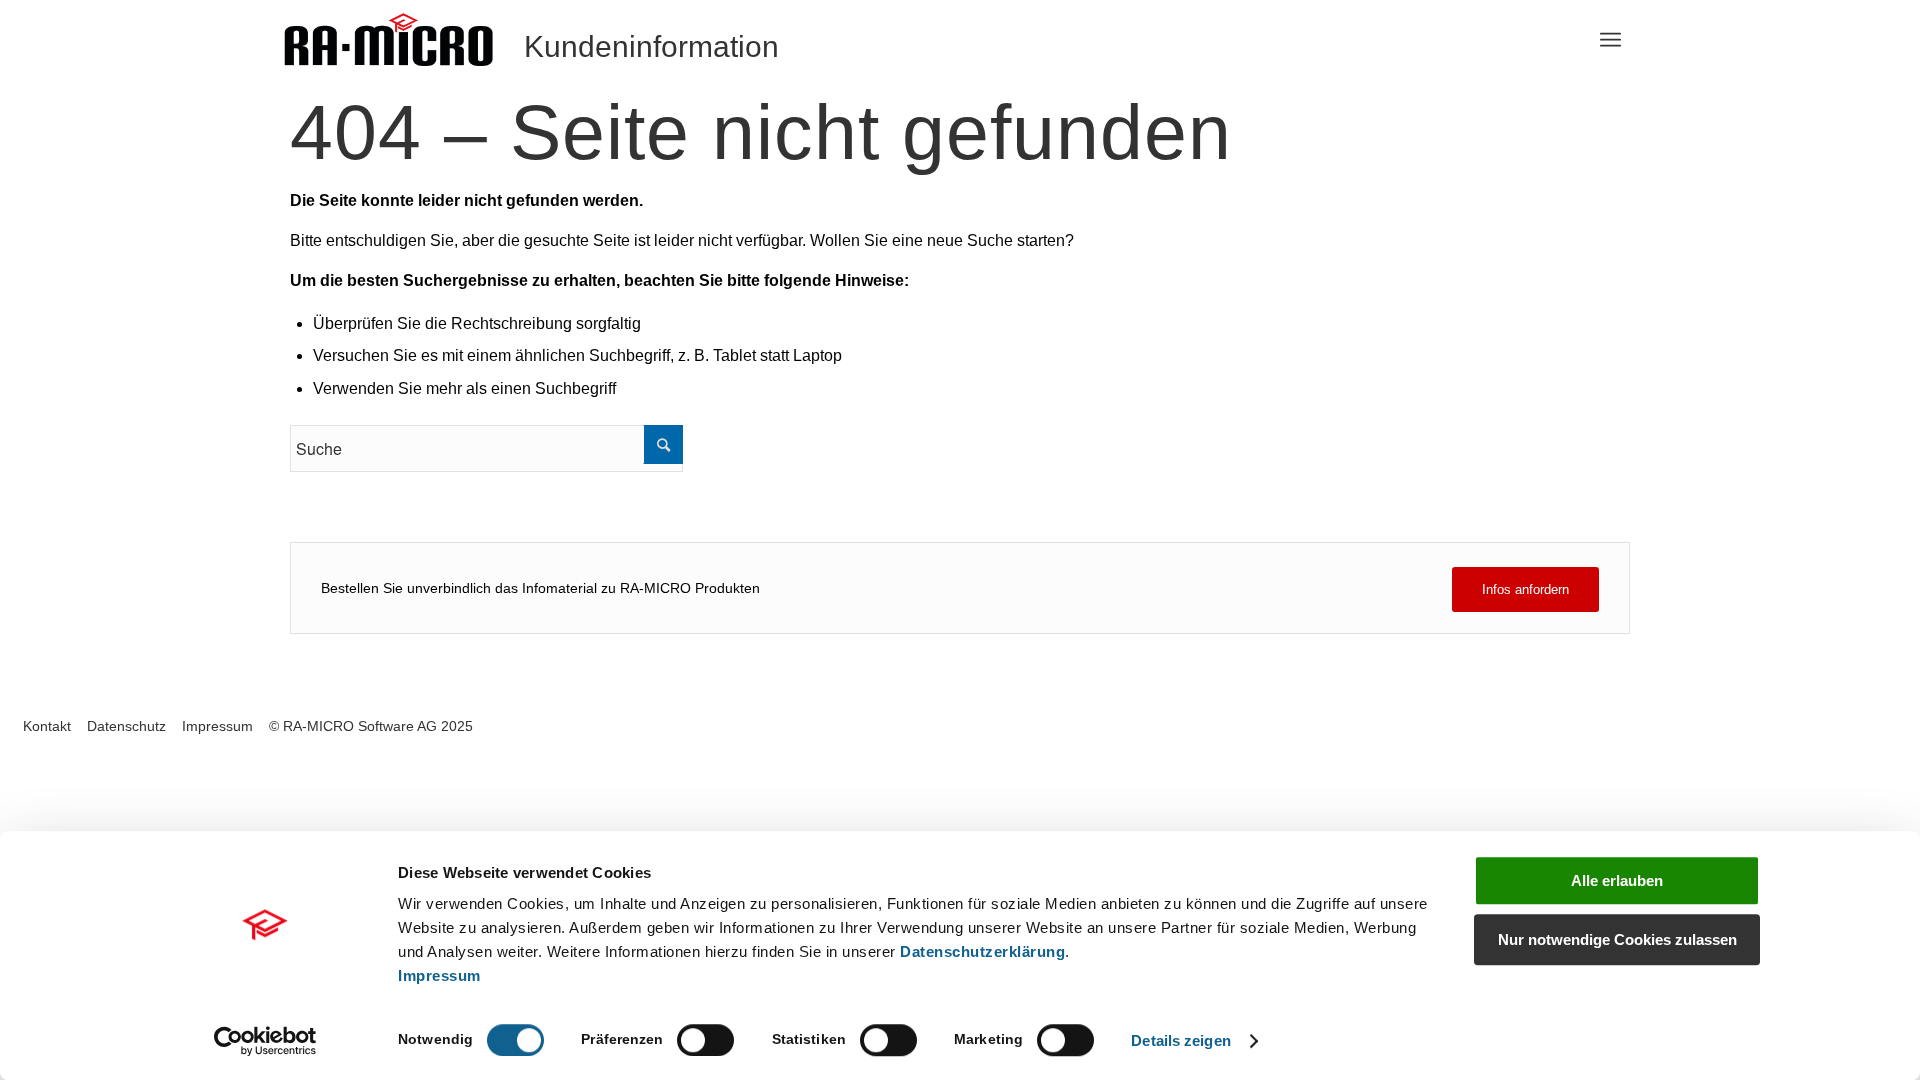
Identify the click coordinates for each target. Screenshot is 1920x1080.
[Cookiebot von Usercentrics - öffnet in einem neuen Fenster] (265, 1041)
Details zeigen (1180, 1040)
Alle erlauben (1617, 880)
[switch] (705, 1040)
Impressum (439, 975)
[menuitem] (1610, 40)
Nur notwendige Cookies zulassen (1617, 939)
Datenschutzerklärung (982, 951)
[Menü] (1610, 40)
